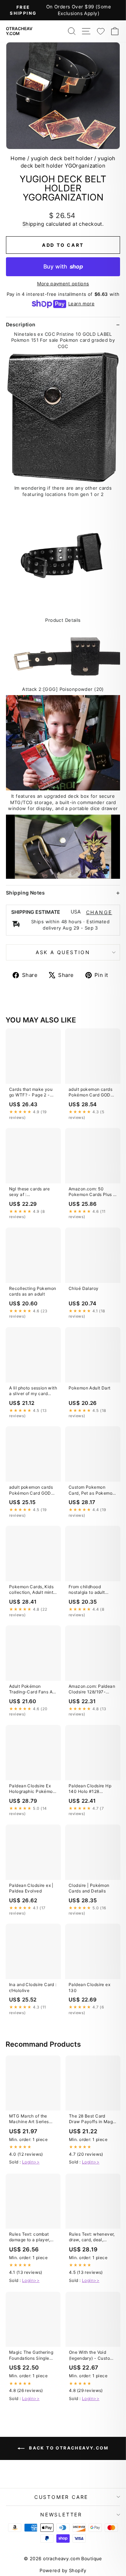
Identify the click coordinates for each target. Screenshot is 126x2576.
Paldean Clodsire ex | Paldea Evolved (31, 1888)
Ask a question (63, 952)
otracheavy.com (19, 31)
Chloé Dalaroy (84, 1288)
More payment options (63, 284)
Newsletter (61, 2514)
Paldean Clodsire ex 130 (89, 1987)
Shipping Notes (25, 893)
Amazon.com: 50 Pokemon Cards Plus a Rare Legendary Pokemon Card (92, 1192)
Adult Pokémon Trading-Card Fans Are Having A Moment (33, 1690)
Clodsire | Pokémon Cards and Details (89, 1888)
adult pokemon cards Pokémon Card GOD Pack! (90, 1093)
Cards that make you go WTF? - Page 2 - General (31, 1093)
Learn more (81, 304)
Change (99, 912)
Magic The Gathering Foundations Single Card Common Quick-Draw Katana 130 (32, 2356)
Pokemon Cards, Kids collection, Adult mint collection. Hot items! (31, 1590)
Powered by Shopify (63, 2570)
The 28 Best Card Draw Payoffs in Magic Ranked (93, 2119)
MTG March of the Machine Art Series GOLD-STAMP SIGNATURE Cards (29, 2119)
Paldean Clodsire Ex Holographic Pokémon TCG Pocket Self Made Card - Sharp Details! (33, 1789)
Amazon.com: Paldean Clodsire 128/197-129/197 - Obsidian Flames (92, 1690)
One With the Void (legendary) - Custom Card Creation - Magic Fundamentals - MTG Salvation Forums (92, 2356)
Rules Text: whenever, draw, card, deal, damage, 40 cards (92, 2237)
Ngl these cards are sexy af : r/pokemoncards (29, 1192)
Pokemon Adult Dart (90, 1388)
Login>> (31, 2162)
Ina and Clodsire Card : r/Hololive (33, 1987)
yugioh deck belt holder (62, 158)
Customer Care (61, 2497)
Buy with (63, 266)
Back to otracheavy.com (68, 2448)
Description (21, 324)
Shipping (33, 224)
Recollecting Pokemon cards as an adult (33, 1291)
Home (18, 158)
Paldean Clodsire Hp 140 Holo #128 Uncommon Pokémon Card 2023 (91, 1789)
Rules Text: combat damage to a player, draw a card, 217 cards (33, 2237)
